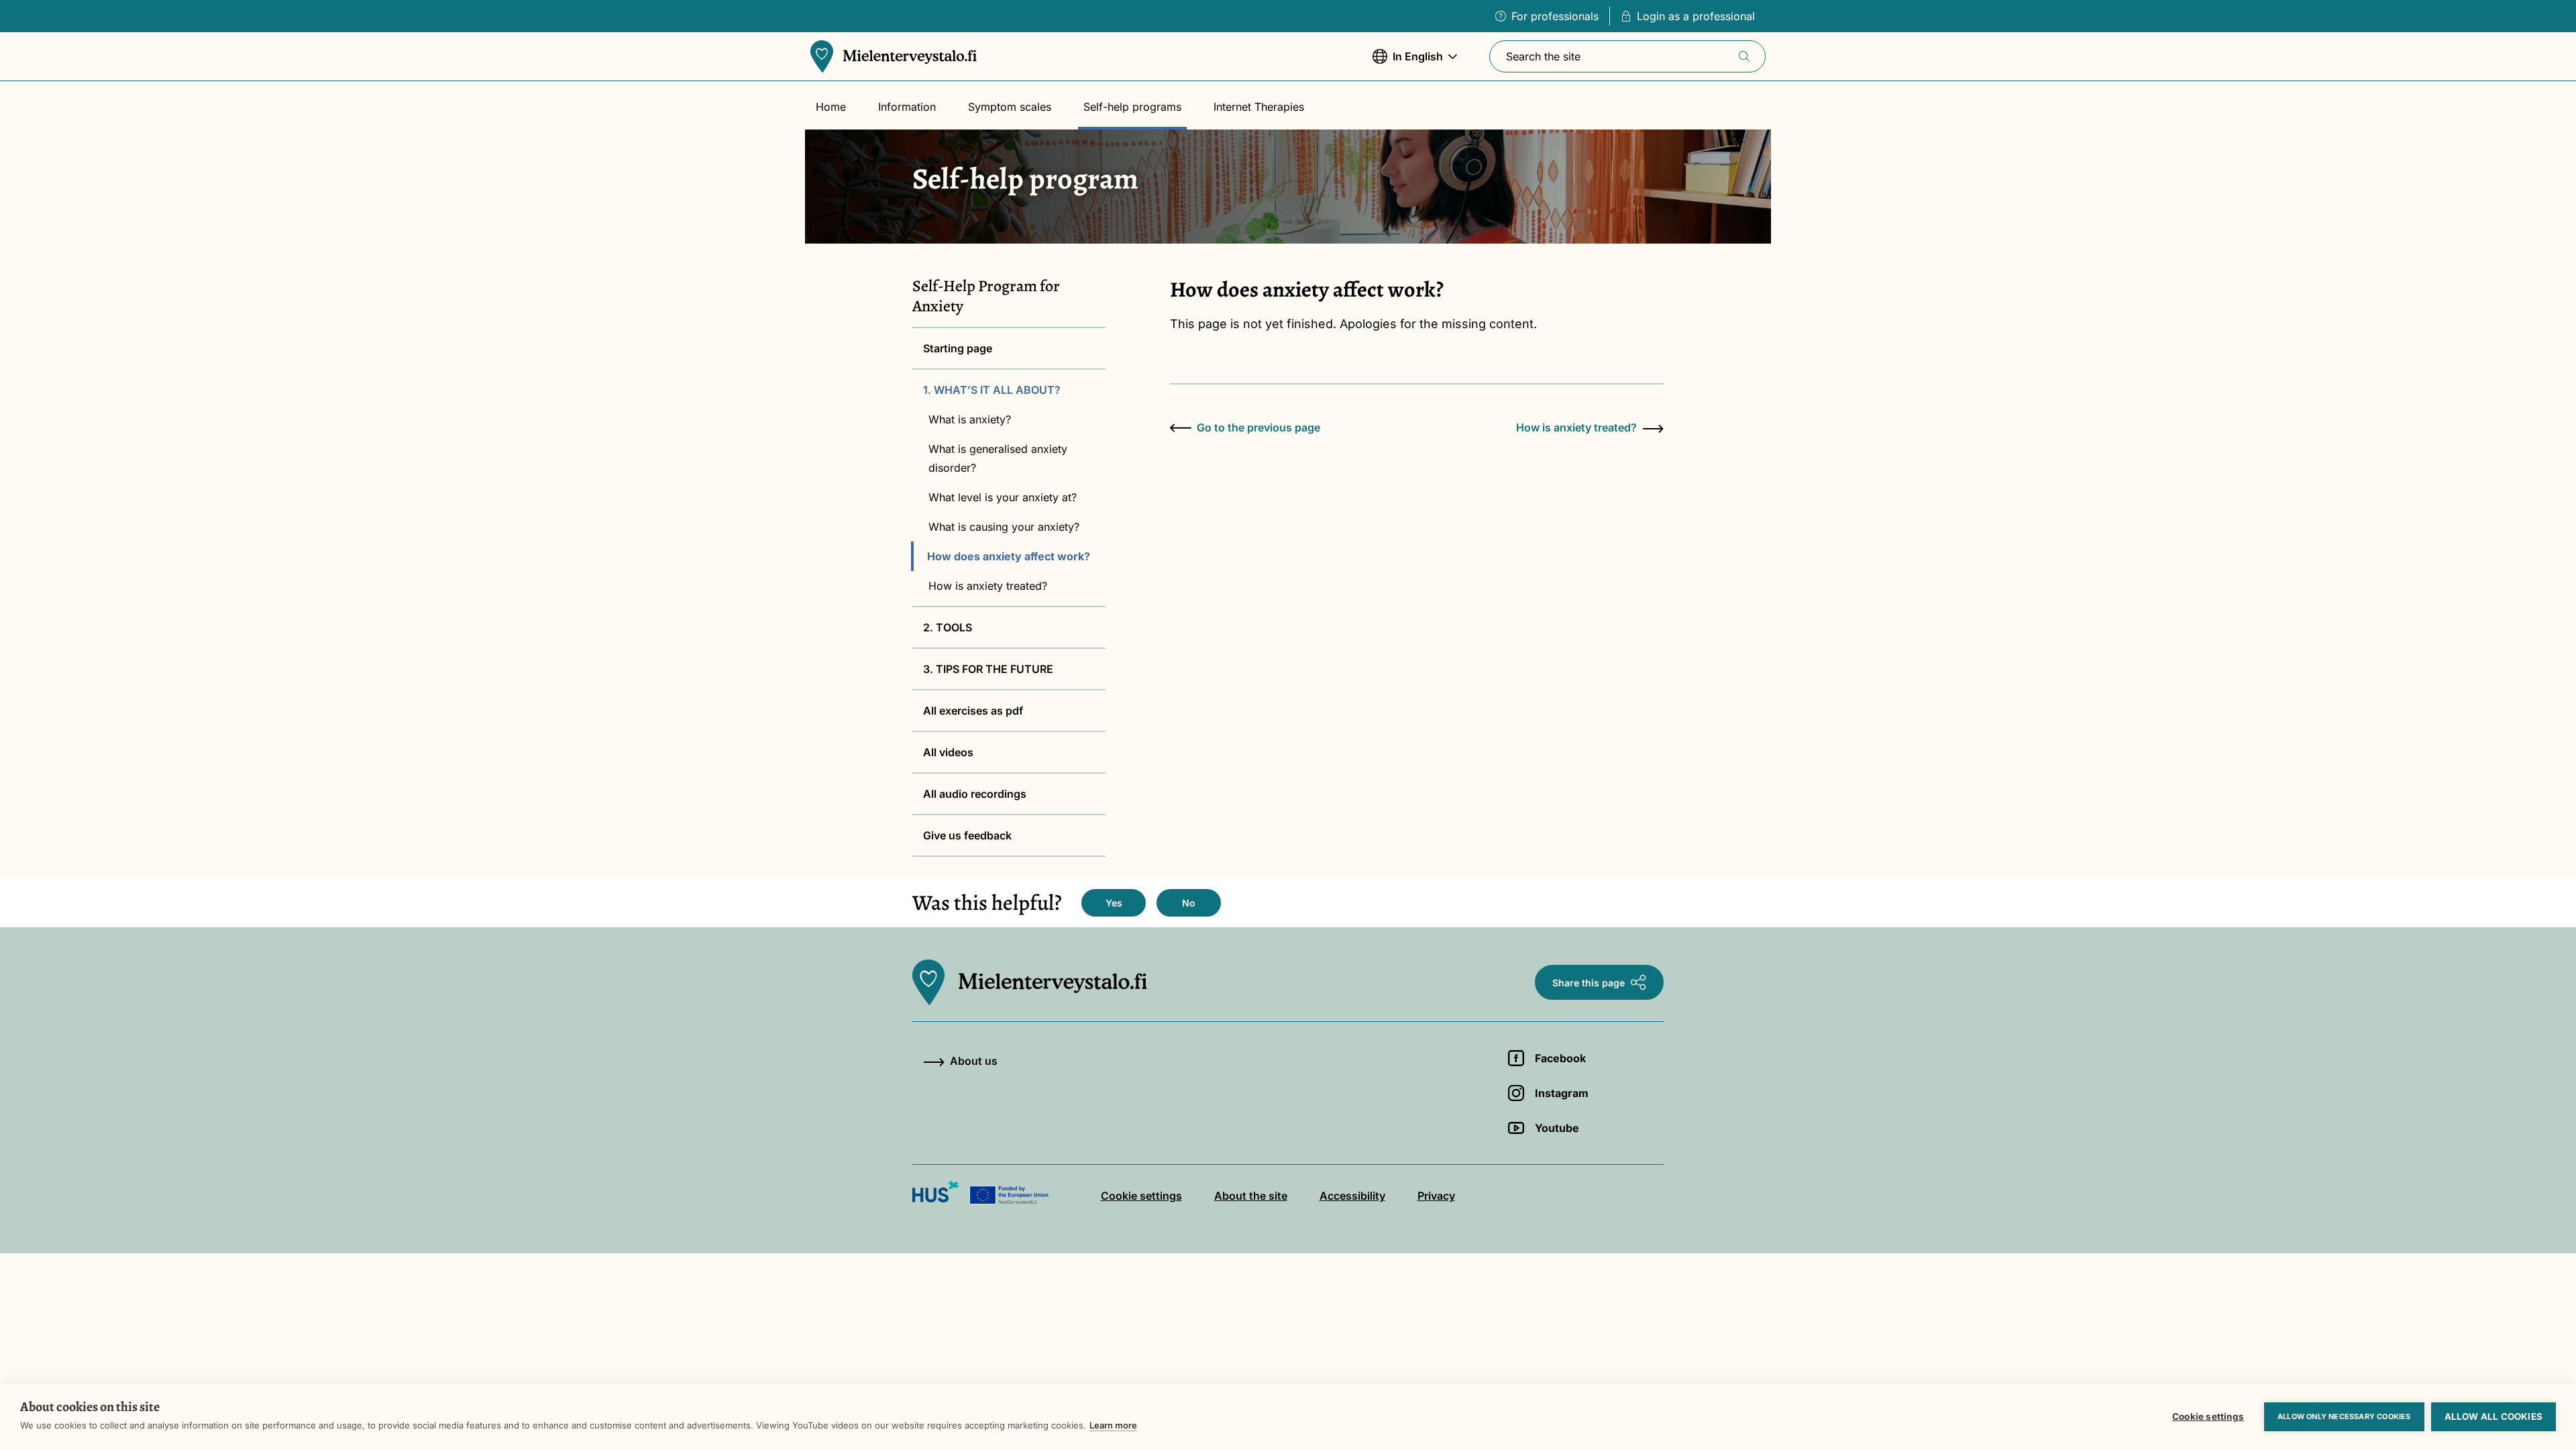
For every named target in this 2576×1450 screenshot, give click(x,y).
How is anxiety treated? (988, 586)
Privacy (1436, 1196)
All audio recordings (975, 794)
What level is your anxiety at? (1003, 497)
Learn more (1113, 1425)
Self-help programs (1132, 107)
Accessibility (1352, 1196)
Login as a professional (1696, 16)
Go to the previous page (1258, 427)
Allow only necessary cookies (2344, 1416)
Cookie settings (2208, 1416)
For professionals (1555, 16)
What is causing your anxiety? (1004, 527)
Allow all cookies (2493, 1416)
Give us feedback (967, 835)
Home (831, 107)
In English (1408, 63)
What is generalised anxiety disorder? (998, 458)
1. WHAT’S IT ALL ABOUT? (992, 390)
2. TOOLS (948, 627)
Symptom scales (1010, 107)
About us (974, 1061)
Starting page (958, 348)
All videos (948, 752)
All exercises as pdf (973, 711)
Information (907, 107)
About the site (1251, 1196)
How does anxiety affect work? (1009, 556)
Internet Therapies (1259, 107)
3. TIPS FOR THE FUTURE (988, 669)
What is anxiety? (970, 419)
